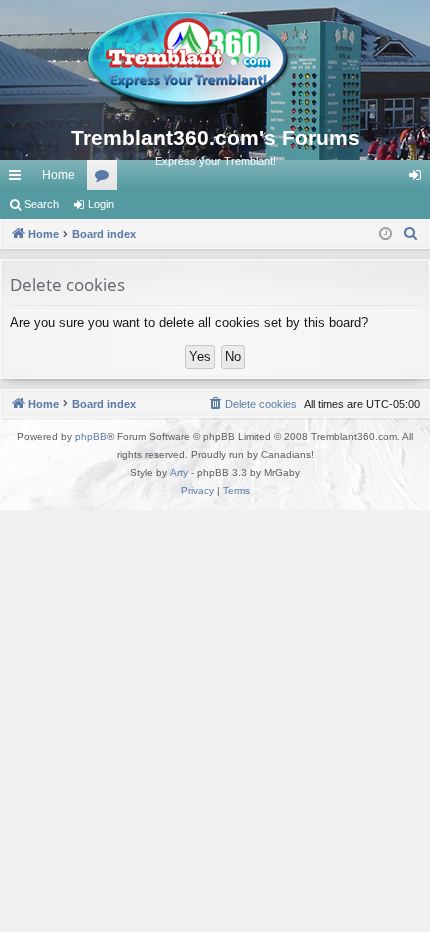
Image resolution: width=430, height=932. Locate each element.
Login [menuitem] (419, 179)
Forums (106, 179)
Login (101, 204)
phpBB (91, 436)
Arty (179, 472)
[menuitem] (411, 234)
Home (58, 175)
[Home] (215, 60)
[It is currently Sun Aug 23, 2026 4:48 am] (385, 234)
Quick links (19, 179)
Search (41, 204)
